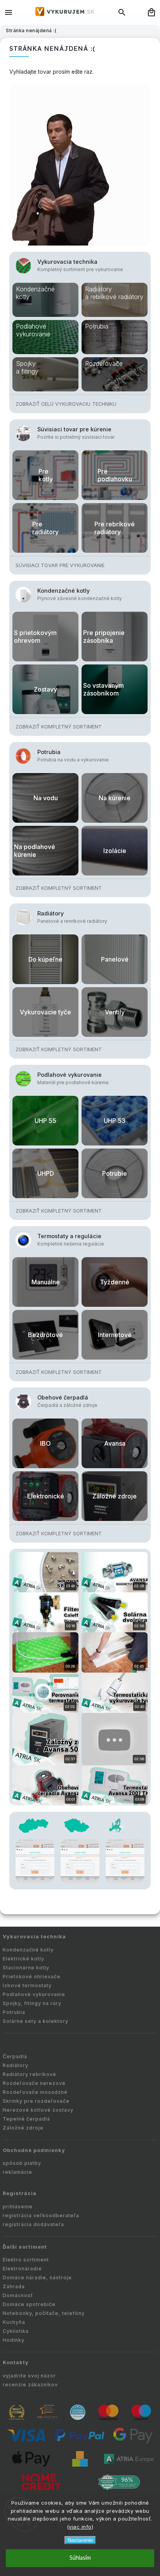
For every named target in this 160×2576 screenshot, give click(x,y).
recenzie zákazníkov (30, 2385)
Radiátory (50, 913)
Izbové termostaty (27, 1985)
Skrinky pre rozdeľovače (36, 2101)
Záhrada (14, 2286)
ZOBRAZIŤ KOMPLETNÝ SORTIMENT (59, 727)
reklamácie (17, 2172)
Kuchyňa (14, 2322)
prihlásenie (18, 2207)
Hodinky (14, 2340)
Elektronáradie (22, 2269)
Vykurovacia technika (67, 262)
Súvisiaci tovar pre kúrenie (74, 429)
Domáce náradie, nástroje (37, 2278)
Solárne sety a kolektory (36, 2021)
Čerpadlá (15, 2056)
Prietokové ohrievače (32, 1977)
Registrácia (20, 2193)
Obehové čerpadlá (63, 1397)
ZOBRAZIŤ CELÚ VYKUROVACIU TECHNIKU (66, 404)
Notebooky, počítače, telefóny (44, 2313)
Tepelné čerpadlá (26, 2119)
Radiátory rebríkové (30, 2074)
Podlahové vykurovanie (70, 1075)
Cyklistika (16, 2331)
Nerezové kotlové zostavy (38, 2110)
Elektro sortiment (26, 2260)
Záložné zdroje (23, 2128)
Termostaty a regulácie (69, 1236)
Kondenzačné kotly (63, 591)
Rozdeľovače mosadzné (35, 2092)
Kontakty (16, 2362)
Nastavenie (80, 2540)
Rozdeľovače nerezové (34, 2083)
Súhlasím (80, 2558)
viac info (80, 2527)
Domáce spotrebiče (29, 2304)
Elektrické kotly (23, 1959)
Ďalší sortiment (25, 2247)
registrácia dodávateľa (33, 2224)
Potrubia (49, 752)
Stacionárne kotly (26, 1968)
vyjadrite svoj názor (29, 2376)
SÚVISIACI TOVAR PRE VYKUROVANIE (60, 565)
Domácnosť (18, 2295)
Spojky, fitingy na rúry (32, 2003)
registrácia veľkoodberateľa (41, 2215)
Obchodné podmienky (34, 2150)
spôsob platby (22, 2163)
